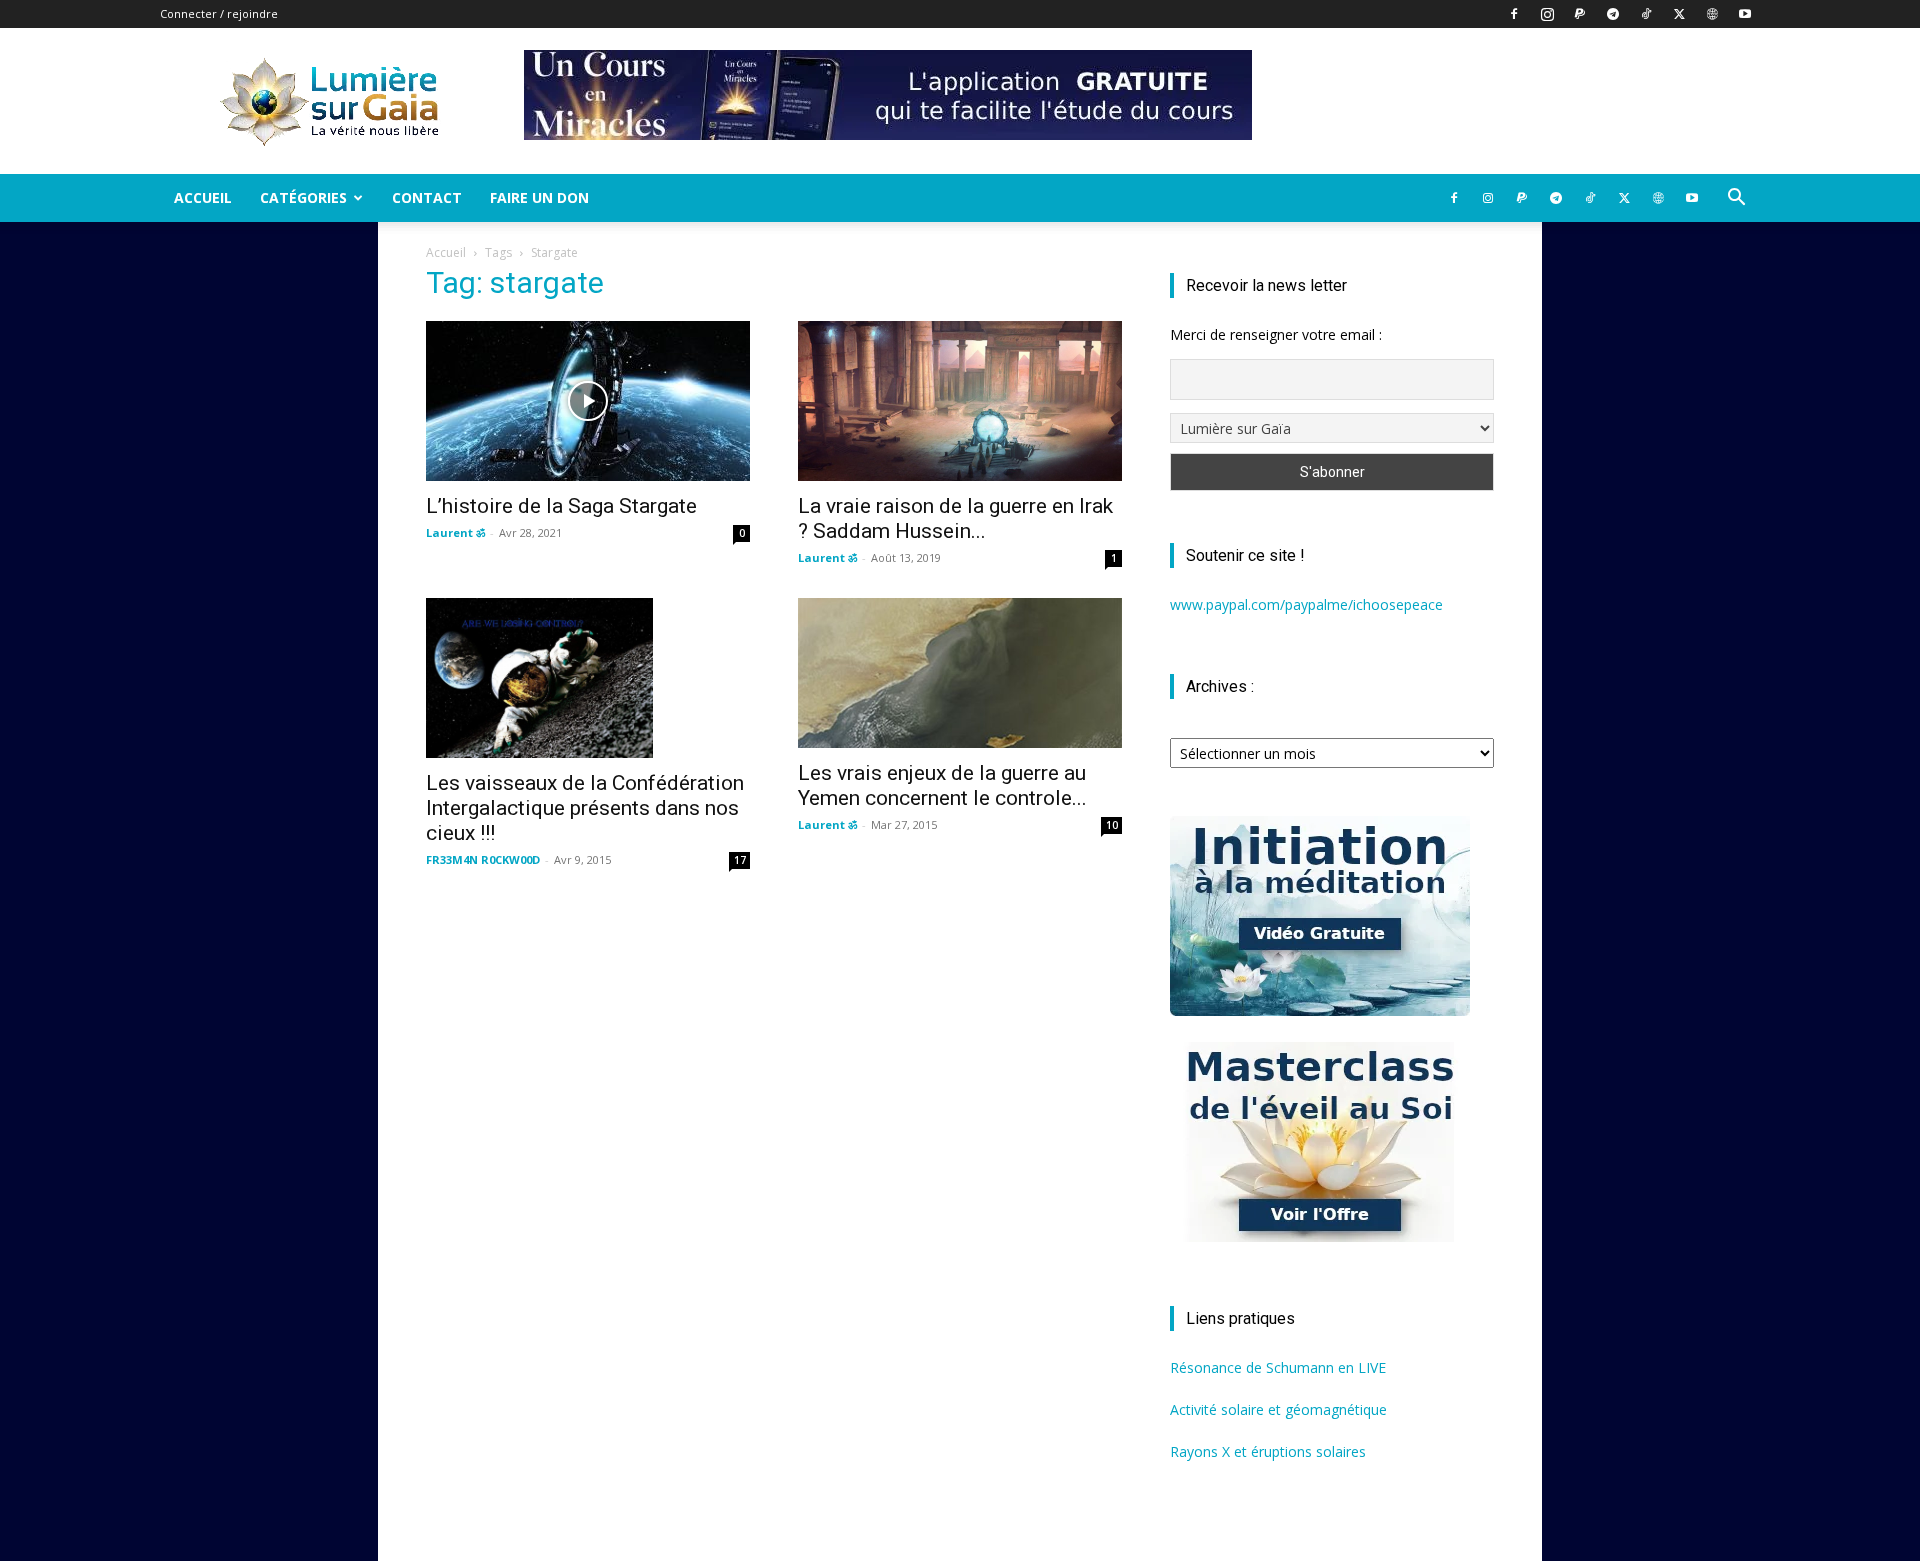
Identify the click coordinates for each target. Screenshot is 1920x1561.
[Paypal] (1580, 14)
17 (740, 860)
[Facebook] (1514, 14)
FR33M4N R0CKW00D (483, 859)
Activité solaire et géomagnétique (1278, 1409)
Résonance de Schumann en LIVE (1278, 1367)
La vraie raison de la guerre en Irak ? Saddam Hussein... (955, 518)
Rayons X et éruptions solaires (1268, 1451)
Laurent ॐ (455, 532)
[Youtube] (1745, 14)
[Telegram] (1613, 14)
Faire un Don (539, 197)
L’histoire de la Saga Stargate (561, 506)
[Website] (1712, 14)
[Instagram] (1547, 14)
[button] (1736, 199)
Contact (427, 197)
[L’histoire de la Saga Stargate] (588, 401)
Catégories (303, 197)
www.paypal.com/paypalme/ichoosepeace (1306, 604)
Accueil (203, 197)
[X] (1679, 14)
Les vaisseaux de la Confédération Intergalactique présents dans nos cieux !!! (585, 808)
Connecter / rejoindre (219, 13)
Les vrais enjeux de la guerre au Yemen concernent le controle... (942, 785)
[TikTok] (1646, 14)
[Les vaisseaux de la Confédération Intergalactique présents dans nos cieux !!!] (588, 678)
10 (1112, 825)
